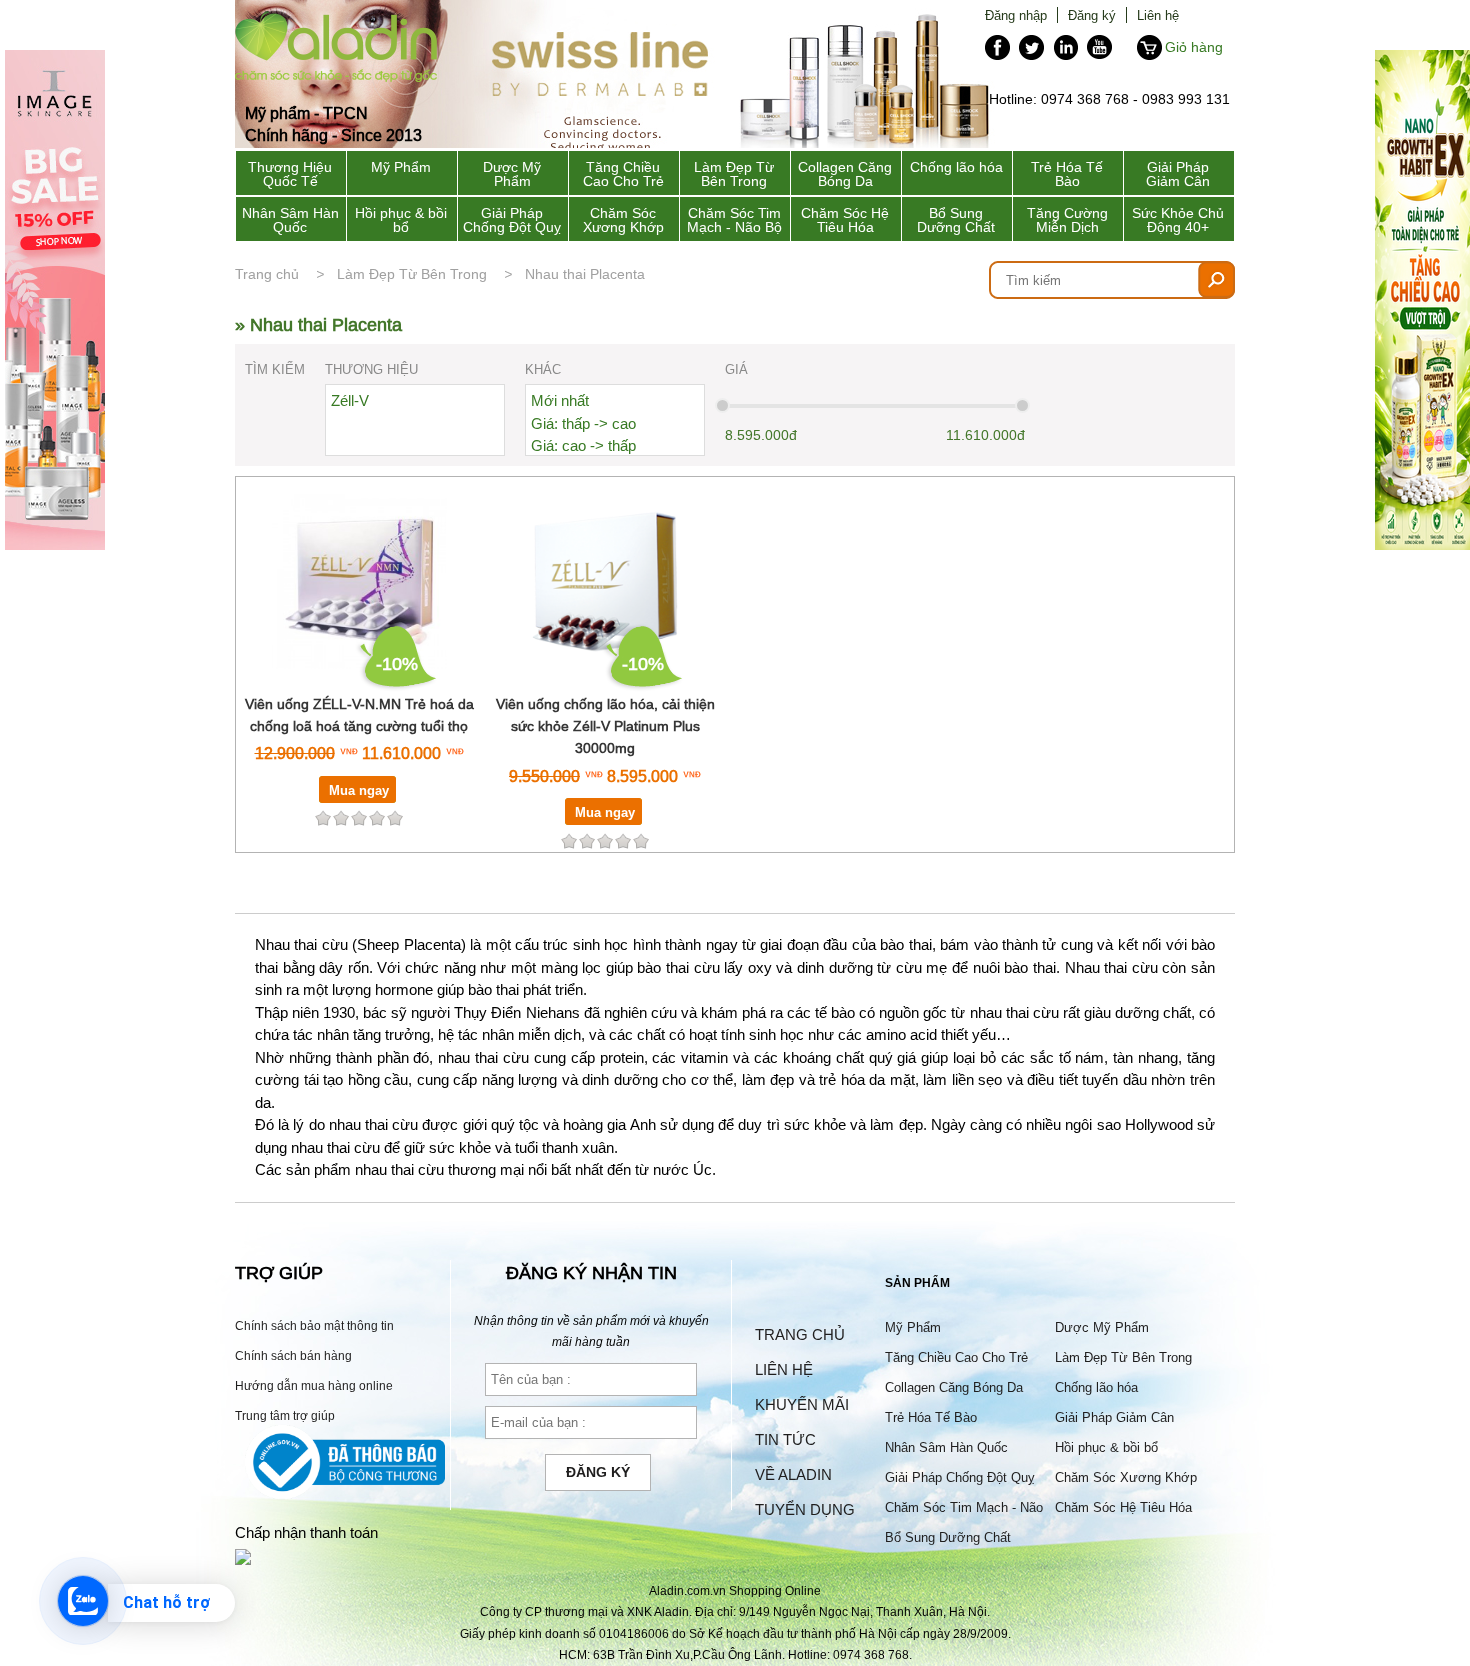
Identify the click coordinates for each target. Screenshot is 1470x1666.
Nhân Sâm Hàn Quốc (290, 220)
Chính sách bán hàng (293, 1355)
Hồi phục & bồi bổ (401, 220)
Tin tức (785, 1439)
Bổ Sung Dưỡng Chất (956, 220)
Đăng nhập (1016, 15)
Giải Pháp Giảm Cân (1178, 174)
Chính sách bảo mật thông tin (314, 1325)
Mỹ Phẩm (401, 167)
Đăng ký (1092, 15)
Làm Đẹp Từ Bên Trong (734, 174)
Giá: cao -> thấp (583, 445)
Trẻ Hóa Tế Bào (1067, 174)
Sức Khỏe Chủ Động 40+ (1178, 220)
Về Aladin (793, 1474)
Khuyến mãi (802, 1404)
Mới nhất (560, 400)
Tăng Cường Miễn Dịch (1067, 220)
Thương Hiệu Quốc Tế (290, 174)
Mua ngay (359, 790)
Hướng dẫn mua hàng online (314, 1385)
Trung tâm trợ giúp (285, 1415)
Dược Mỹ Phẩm (512, 174)
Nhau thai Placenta (585, 274)
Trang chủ (267, 274)
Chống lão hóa (956, 167)
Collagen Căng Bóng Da (845, 174)
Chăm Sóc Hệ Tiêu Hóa (845, 220)
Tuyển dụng (805, 1509)
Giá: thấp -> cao (583, 423)
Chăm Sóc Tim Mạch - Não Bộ (734, 220)
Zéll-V (350, 400)
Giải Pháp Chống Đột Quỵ (512, 220)
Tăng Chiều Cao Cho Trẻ (623, 174)
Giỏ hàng (1194, 47)
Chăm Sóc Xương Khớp (623, 220)
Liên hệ (1158, 15)
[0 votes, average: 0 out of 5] (395, 818)
